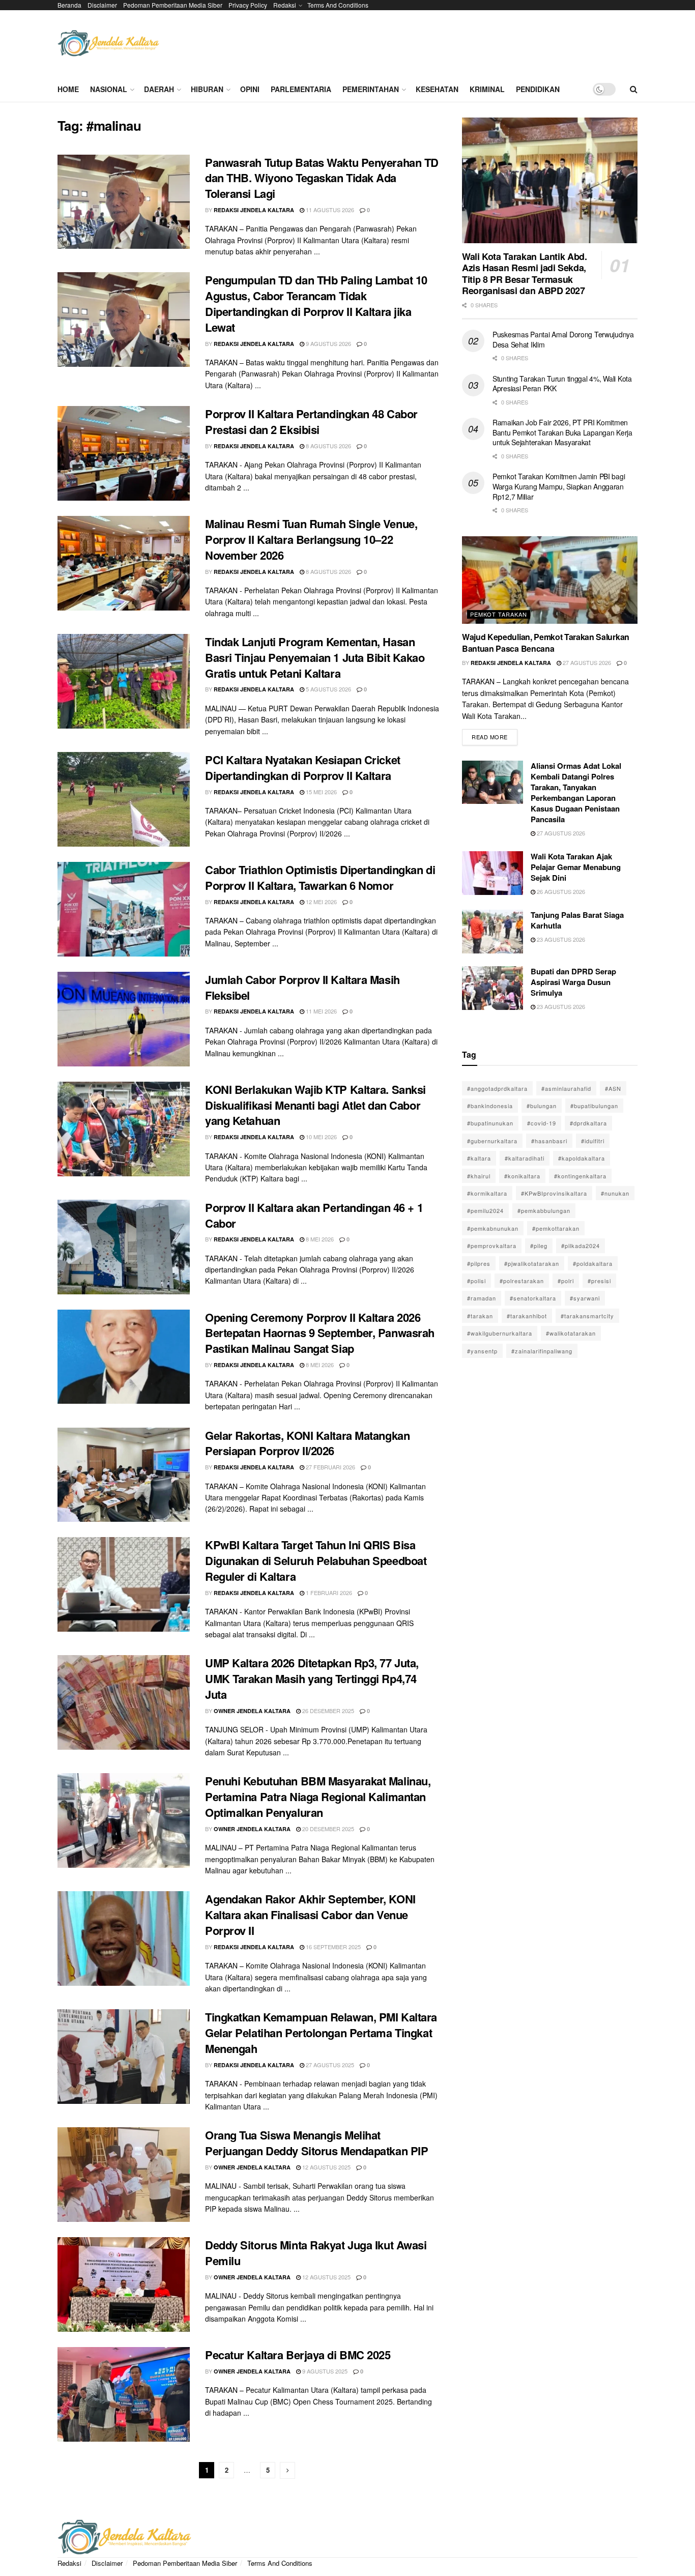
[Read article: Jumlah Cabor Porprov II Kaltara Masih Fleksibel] (124, 1019)
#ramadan (482, 1298)
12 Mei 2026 (321, 902)
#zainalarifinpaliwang (542, 1351)
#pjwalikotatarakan (532, 1263)
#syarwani (585, 1298)
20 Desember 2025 (327, 1829)
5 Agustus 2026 (328, 689)
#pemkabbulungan (544, 1210)
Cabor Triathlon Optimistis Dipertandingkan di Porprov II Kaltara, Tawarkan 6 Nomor (320, 877)
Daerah (159, 89)
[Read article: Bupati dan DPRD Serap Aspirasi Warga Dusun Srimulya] (493, 988)
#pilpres (479, 1263)
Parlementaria (301, 89)
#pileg (539, 1246)
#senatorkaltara (533, 1298)
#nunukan (615, 1193)
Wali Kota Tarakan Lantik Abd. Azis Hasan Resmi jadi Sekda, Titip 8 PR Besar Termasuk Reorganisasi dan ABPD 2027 (525, 274)
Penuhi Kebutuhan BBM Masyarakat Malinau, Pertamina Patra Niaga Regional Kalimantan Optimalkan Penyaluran (318, 1797)
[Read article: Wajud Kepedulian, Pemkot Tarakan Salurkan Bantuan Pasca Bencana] (550, 580)
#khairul (479, 1176)
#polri (566, 1281)
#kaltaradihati (525, 1158)
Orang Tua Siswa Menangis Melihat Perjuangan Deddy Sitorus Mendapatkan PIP (316, 2143)
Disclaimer (102, 5)
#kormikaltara (487, 1193)
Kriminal (487, 89)
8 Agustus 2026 (328, 446)
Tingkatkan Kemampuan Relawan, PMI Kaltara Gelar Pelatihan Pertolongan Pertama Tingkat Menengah (321, 2033)
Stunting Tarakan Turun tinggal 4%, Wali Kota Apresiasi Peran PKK (562, 384)
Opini (250, 89)
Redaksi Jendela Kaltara (254, 210)
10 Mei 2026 (321, 1137)
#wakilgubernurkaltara (500, 1333)
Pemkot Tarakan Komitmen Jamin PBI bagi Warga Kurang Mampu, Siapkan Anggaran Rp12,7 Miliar (559, 486)
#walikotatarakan (571, 1333)
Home (68, 89)
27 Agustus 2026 (586, 662)
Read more (495, 735)
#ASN (613, 1088)
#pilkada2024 (581, 1246)
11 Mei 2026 (321, 1011)
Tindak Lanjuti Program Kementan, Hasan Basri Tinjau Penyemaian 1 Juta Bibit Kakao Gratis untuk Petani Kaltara (315, 657)
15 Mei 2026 (321, 792)
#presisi (599, 1281)
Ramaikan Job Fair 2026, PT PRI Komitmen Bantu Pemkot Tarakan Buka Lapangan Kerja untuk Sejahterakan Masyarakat (562, 432)
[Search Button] (634, 89)
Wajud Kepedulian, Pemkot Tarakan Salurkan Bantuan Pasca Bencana (546, 642)
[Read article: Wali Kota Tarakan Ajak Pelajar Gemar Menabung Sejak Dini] (493, 873)
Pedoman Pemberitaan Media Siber (173, 5)
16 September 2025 (332, 1947)
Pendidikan (538, 89)
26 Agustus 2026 (560, 891)
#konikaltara (522, 1176)
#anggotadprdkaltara (497, 1088)
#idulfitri (593, 1141)
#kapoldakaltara (582, 1158)
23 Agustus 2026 (560, 939)
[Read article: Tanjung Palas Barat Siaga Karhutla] (493, 932)
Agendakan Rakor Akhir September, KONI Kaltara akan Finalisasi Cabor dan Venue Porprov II (310, 1915)
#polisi (476, 1281)
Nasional (109, 89)
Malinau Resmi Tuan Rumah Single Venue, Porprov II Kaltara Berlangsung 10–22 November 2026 (311, 539)
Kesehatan (437, 89)
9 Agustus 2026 (328, 343)
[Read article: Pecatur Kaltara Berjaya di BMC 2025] (124, 2394)
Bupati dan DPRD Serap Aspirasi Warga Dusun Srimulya (573, 982)
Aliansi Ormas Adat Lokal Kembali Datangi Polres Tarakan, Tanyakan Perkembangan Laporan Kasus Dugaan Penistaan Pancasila (576, 792)
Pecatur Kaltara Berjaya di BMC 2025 (298, 2355)
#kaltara (479, 1158)
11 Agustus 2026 (329, 210)
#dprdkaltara (588, 1123)
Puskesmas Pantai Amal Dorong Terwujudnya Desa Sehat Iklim (563, 339)
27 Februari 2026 (330, 1467)
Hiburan (207, 89)
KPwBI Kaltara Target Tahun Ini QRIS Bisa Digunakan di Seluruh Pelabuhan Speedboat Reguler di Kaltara (316, 1560)
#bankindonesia (490, 1106)
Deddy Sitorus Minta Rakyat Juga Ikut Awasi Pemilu (316, 2253)
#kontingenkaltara (580, 1176)
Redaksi (285, 5)
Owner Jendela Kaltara (252, 1711)
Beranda (69, 5)
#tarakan (480, 1316)
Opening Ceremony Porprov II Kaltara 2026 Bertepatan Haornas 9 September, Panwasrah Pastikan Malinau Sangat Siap (320, 1333)
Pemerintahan (371, 89)
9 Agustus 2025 (324, 2371)
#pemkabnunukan (493, 1228)
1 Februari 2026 (328, 1593)
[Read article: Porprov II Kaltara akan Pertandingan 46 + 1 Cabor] (124, 1247)
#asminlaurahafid (566, 1088)
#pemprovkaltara (492, 1246)
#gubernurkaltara (492, 1141)
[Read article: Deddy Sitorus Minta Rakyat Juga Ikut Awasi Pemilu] (124, 2284)
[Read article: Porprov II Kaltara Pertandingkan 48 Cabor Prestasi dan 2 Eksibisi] (124, 453)
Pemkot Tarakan (499, 614)
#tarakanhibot (527, 1316)
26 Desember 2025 (327, 1711)
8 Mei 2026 (319, 1239)
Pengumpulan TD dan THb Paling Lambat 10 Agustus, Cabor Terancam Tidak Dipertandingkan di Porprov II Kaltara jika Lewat (316, 303)
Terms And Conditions (338, 5)
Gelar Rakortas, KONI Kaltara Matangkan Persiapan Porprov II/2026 (307, 1443)
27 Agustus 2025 (329, 2065)
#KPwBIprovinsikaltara (554, 1193)
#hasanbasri (549, 1141)
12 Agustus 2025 (326, 2167)
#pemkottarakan (556, 1228)
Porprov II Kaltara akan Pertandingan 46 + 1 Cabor (314, 1215)
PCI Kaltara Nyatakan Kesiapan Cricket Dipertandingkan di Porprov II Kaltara (303, 768)
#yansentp (482, 1351)
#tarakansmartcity (587, 1316)
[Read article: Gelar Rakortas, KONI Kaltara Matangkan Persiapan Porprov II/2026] (124, 1475)
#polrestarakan (522, 1281)
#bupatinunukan (490, 1123)
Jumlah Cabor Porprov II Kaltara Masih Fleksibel (302, 987)
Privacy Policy (248, 5)
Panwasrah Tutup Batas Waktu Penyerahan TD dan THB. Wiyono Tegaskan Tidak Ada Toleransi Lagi (322, 178)
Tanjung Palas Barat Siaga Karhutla (577, 920)
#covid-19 (542, 1123)
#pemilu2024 (485, 1210)
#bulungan (542, 1106)
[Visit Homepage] (108, 44)
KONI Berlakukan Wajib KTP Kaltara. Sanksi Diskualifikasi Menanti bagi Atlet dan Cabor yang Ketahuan (315, 1105)
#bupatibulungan (594, 1106)
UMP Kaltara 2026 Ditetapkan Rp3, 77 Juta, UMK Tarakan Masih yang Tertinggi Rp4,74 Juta (312, 1678)
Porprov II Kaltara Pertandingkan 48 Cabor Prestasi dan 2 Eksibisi (311, 422)
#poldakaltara (593, 1263)
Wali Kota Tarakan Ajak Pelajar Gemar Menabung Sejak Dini (576, 867)
